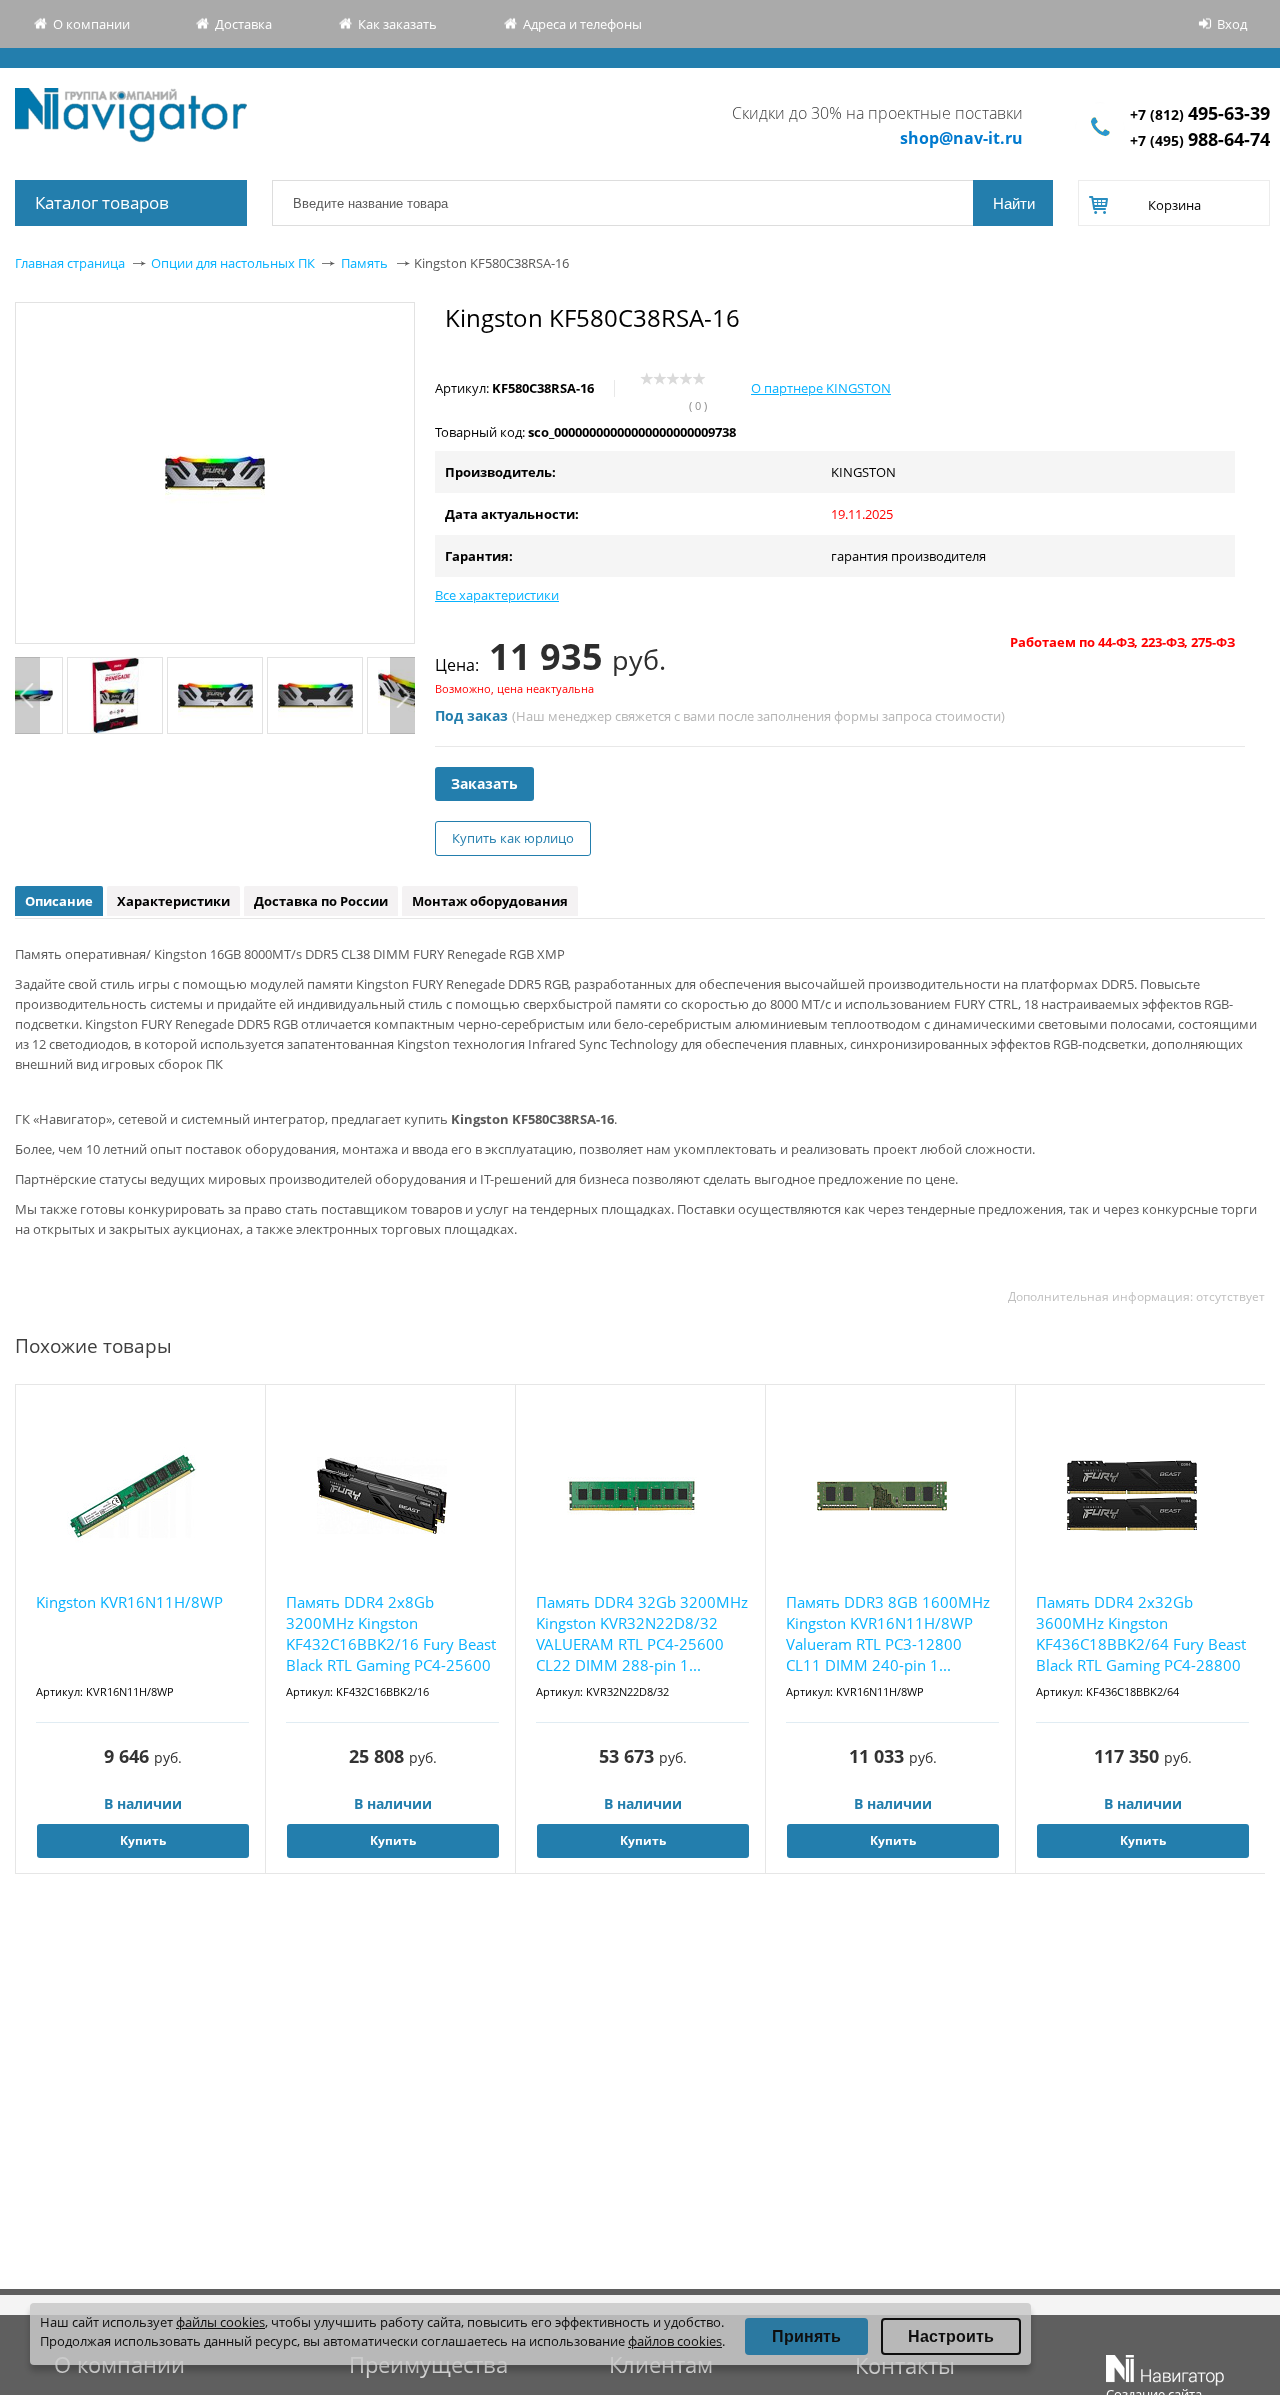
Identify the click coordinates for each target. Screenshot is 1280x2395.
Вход (1232, 24)
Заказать (484, 783)
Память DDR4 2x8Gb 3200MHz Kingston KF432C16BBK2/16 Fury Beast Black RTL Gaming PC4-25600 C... (391, 1634)
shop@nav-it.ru (961, 138)
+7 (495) (1200, 140)
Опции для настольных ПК (233, 263)
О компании (91, 24)
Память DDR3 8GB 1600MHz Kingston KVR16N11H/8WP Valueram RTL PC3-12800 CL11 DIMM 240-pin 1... (888, 1633)
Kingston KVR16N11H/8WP (129, 1602)
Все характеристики (497, 595)
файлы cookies (220, 2322)
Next (402, 695)
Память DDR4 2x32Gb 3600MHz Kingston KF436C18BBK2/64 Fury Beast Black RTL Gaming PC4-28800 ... (1141, 1634)
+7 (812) (1200, 114)
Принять (806, 2336)
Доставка (243, 24)
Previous (27, 695)
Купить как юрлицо (513, 838)
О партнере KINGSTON (821, 388)
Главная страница (70, 263)
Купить (143, 1840)
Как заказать (397, 24)
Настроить (951, 2336)
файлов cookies (675, 2341)
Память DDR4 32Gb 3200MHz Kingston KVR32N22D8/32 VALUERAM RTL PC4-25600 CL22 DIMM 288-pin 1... (642, 1633)
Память (364, 263)
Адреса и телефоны (582, 24)
